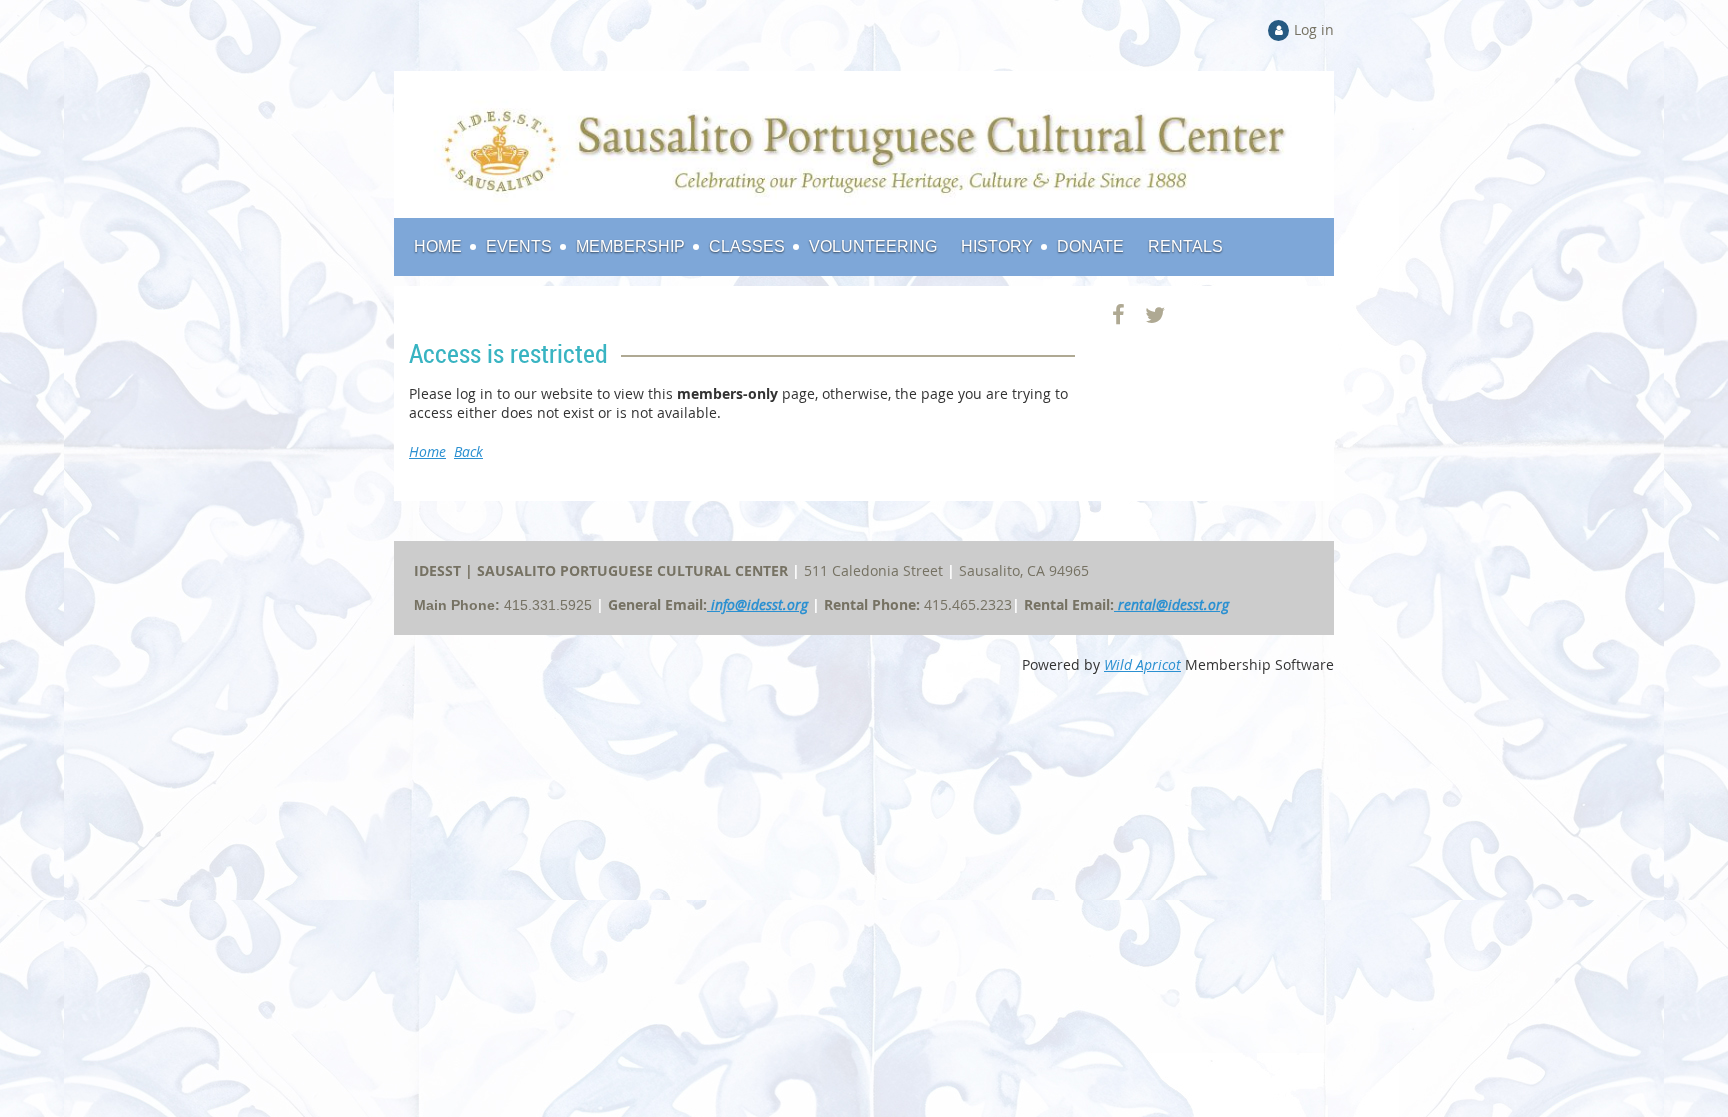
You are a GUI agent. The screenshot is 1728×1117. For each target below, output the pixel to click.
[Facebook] (1118, 314)
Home (427, 451)
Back (468, 451)
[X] (1155, 314)
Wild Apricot (1142, 664)
